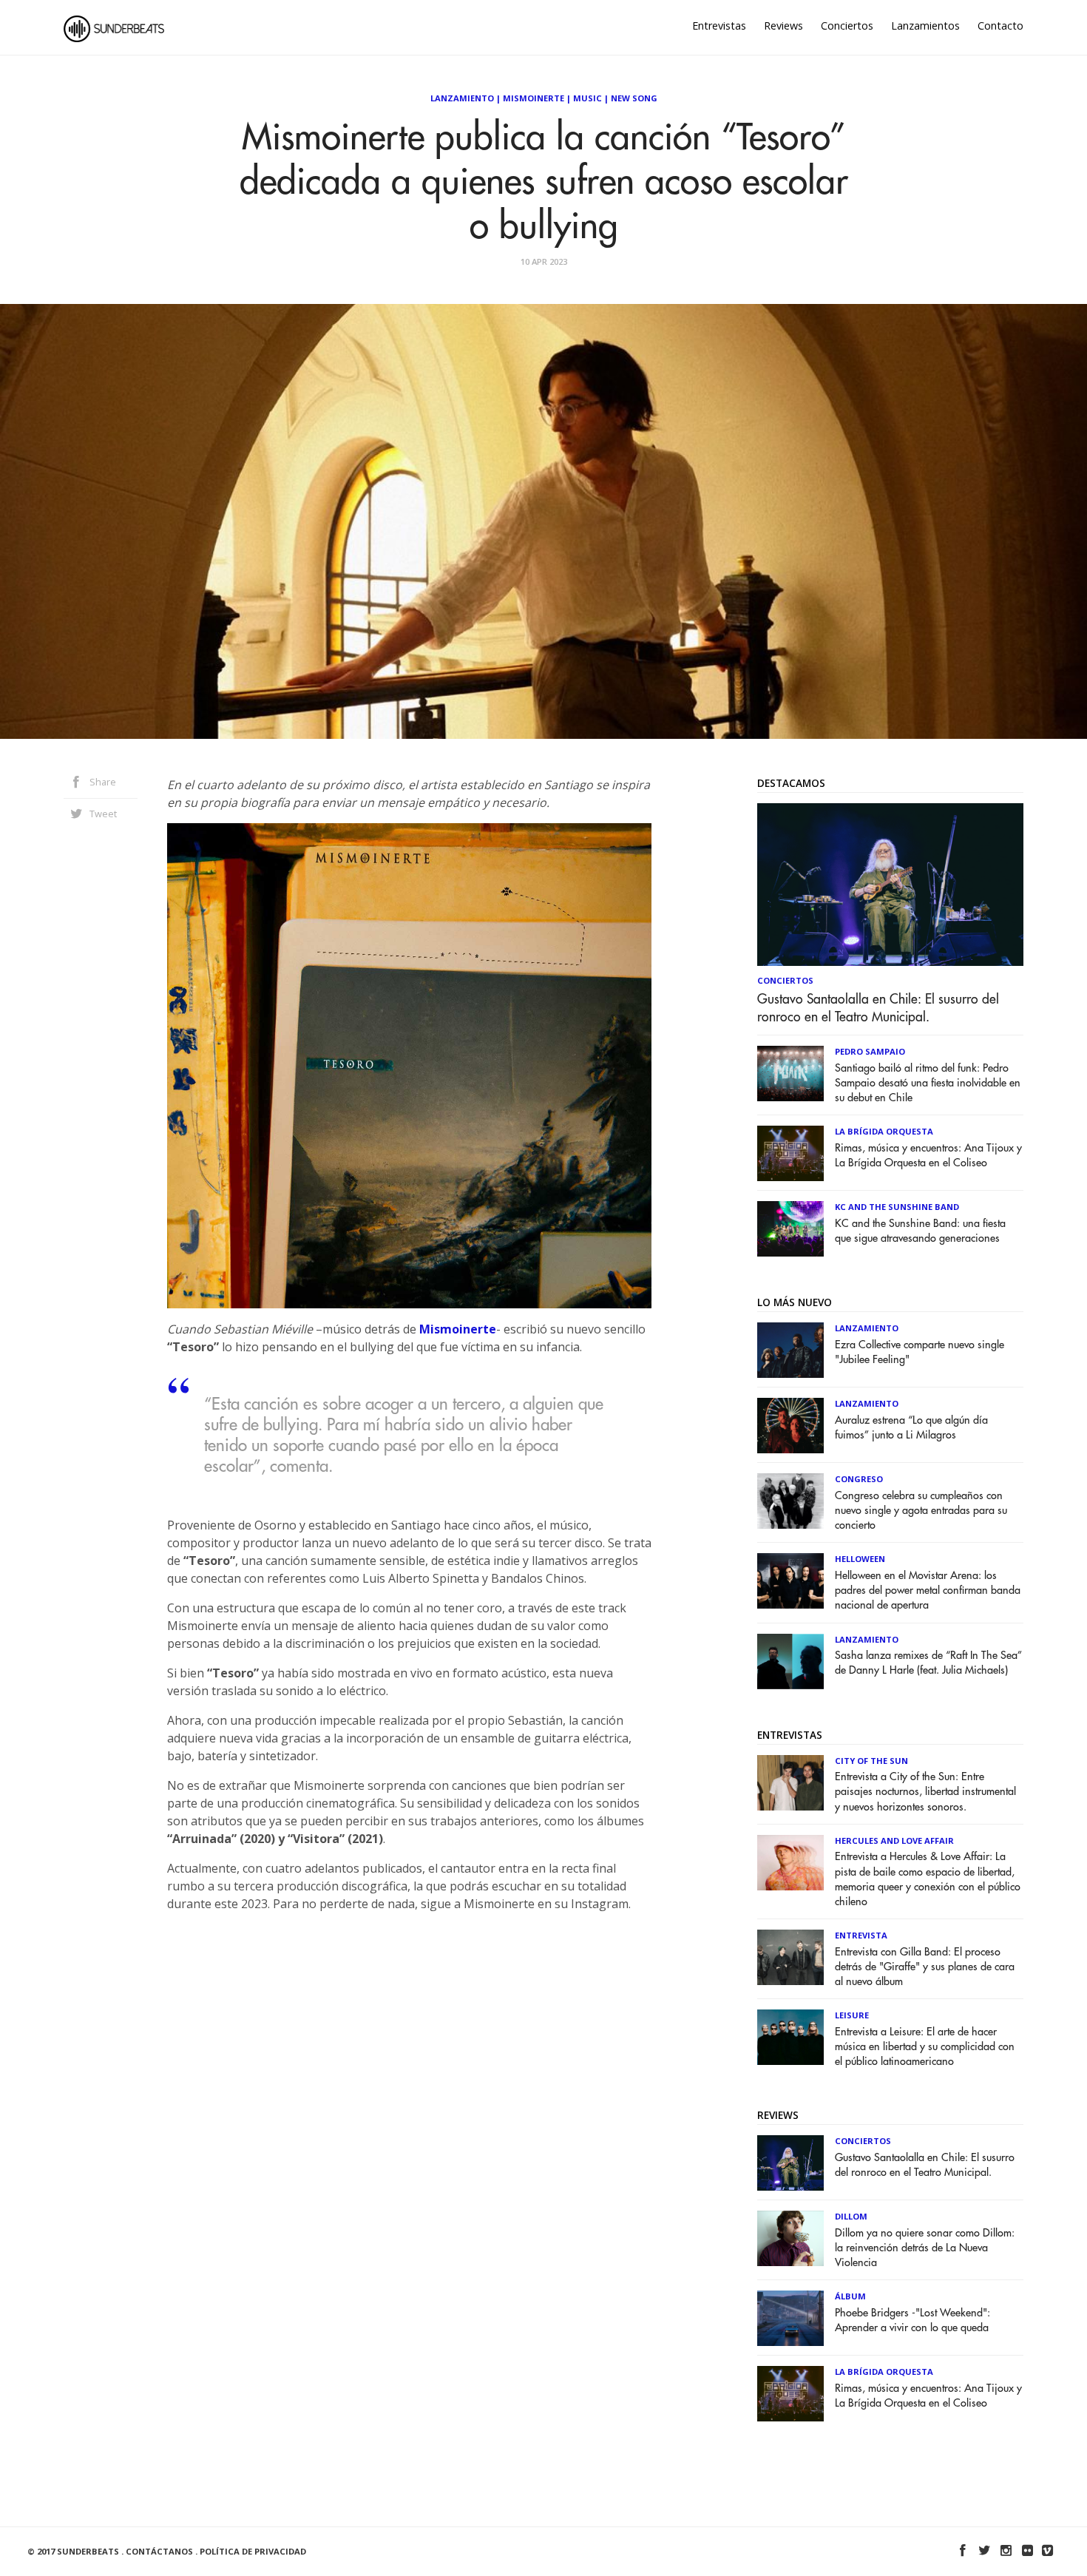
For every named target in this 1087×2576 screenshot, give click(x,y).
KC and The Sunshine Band (897, 1207)
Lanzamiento (462, 98)
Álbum (850, 2296)
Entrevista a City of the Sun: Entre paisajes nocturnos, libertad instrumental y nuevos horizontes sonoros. (925, 1792)
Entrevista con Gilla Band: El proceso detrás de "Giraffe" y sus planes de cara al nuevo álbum (925, 1967)
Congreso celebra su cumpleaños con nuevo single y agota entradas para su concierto (921, 1511)
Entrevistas (719, 26)
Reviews (783, 26)
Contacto (1000, 26)
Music (587, 98)
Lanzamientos (925, 26)
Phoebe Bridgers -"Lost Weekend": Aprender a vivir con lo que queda (912, 2320)
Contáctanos (159, 2551)
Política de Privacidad (253, 2551)
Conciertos (847, 26)
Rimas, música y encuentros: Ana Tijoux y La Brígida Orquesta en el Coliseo (928, 1156)
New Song (634, 98)
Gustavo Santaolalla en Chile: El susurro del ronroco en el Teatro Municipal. (878, 1008)
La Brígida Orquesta (884, 1131)
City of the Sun (871, 1761)
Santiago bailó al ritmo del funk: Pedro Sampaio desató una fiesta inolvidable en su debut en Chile (928, 1083)
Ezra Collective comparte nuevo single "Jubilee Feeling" (920, 1352)
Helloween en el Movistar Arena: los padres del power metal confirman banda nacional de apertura (928, 1590)
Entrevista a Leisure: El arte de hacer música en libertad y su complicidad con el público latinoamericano (925, 2047)
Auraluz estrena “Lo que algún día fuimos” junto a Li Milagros (911, 1428)
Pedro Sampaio (870, 1051)
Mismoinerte (534, 98)
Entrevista (861, 1935)
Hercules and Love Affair (894, 1840)
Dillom (851, 2216)
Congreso (859, 1479)
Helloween (860, 1559)
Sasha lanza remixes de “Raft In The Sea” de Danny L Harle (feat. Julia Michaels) (928, 1663)
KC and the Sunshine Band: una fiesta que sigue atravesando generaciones (920, 1231)
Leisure (852, 2015)
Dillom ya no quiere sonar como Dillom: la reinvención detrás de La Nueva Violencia (925, 2248)
